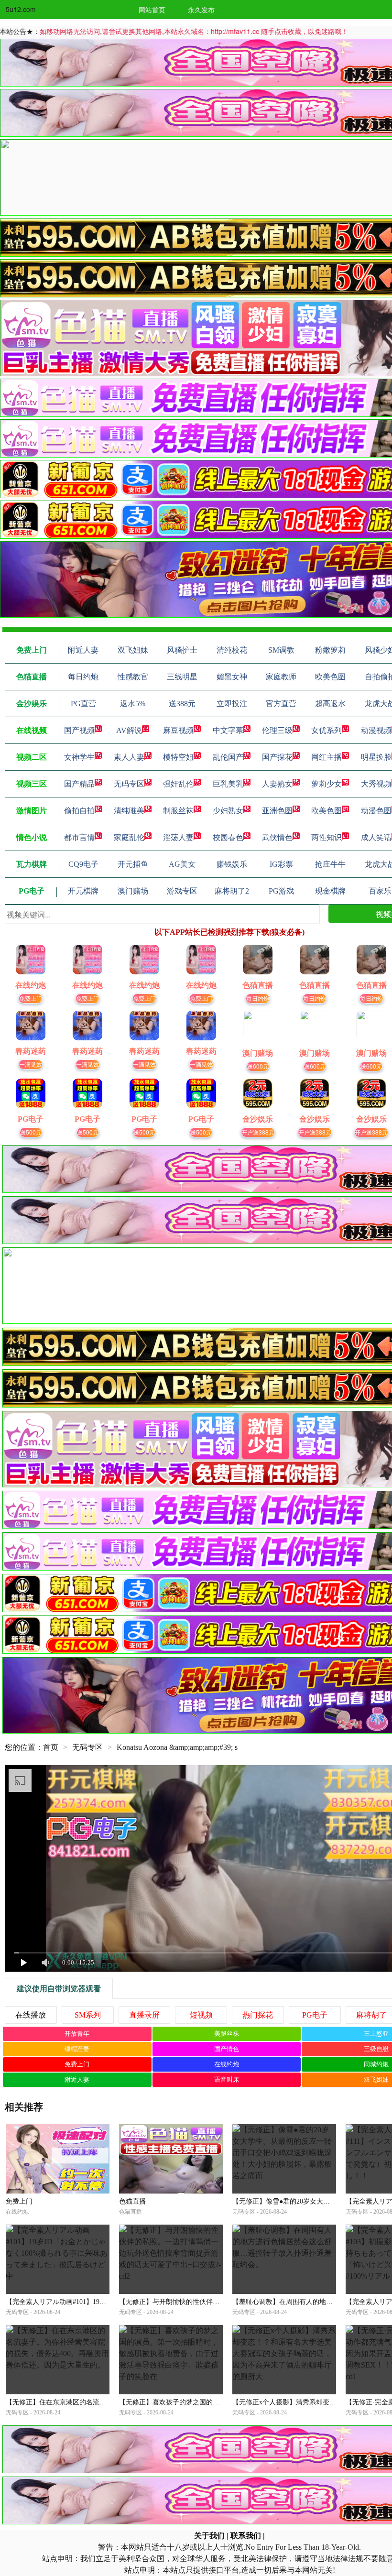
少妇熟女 (228, 811)
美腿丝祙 (227, 2034)
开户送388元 (258, 1132)
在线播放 (31, 2015)
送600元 (258, 1066)
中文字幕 (228, 730)
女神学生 (79, 757)
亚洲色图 (277, 811)
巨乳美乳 (228, 784)
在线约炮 (227, 2064)
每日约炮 (258, 998)
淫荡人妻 (178, 837)
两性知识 (327, 837)
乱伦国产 (228, 757)
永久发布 (201, 10)
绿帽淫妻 (77, 2049)
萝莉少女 (327, 784)
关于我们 (209, 2536)
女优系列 (327, 730)
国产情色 (227, 2049)
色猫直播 (132, 2201)
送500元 (31, 1132)
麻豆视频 (178, 730)
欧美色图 (327, 811)
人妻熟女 (277, 784)
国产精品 (79, 784)
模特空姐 (178, 757)
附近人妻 (77, 2079)
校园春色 (228, 837)
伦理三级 (277, 730)
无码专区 (129, 784)
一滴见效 (31, 1064)
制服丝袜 (178, 811)
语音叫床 (227, 2079)
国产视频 (79, 730)
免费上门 (31, 998)
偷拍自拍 (79, 811)
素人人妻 (129, 757)
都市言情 (79, 837)
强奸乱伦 (178, 784)
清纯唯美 (129, 811)
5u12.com (21, 9)
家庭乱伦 (129, 837)
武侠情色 (277, 837)
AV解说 (129, 730)
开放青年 (77, 2034)
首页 (51, 1747)
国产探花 (277, 757)
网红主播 (327, 757)
